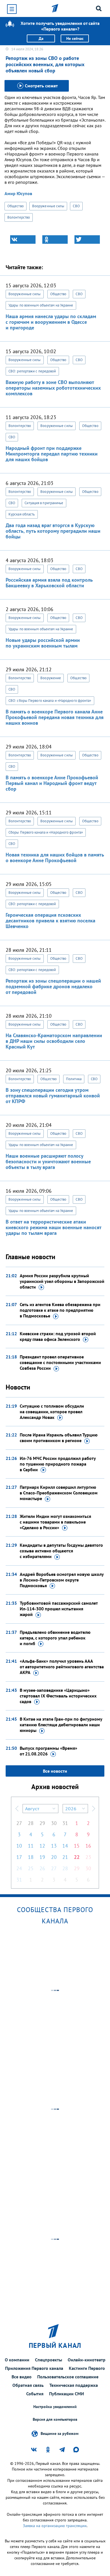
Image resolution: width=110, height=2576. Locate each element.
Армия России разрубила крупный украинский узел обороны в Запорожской (62, 1281)
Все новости (55, 1771)
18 (31, 1857)
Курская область (22, 514)
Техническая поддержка (74, 2385)
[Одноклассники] (55, 240)
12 (42, 1846)
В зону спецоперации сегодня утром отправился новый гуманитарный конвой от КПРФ (53, 1096)
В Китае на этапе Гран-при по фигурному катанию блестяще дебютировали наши (61, 1725)
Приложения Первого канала (34, 2368)
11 (31, 1846)
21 (65, 1857)
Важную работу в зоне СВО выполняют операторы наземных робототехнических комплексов (53, 388)
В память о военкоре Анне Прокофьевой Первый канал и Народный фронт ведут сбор (52, 783)
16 (88, 1846)
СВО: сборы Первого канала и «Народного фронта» (50, 701)
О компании (17, 2360)
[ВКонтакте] (23, 240)
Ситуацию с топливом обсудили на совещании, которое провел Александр (52, 1412)
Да (41, 38)
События (35, 2394)
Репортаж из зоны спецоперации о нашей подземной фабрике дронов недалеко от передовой (53, 986)
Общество (16, 206)
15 (77, 1846)
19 (42, 1857)
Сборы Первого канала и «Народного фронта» (46, 832)
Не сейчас (75, 38)
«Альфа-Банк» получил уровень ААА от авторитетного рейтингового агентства (62, 1667)
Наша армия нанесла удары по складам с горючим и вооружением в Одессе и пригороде (51, 322)
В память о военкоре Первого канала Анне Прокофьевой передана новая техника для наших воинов (55, 717)
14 (65, 1846)
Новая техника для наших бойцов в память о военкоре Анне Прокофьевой (55, 857)
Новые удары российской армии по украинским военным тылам (43, 643)
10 (19, 1846)
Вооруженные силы (48, 206)
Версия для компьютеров (55, 2419)
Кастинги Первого (87, 2368)
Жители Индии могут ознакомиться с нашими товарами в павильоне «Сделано (55, 1522)
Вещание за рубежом (60, 2433)
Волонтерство (19, 217)
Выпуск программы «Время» (49, 1751)
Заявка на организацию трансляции (55, 2526)
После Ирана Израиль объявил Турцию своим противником (59, 1438)
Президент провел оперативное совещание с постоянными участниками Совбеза (60, 1362)
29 (42, 1823)
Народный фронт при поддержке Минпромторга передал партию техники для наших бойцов (52, 454)
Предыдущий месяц (17, 1809)
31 (65, 1823)
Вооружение (51, 678)
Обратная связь (28, 2385)
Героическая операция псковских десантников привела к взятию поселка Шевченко (50, 921)
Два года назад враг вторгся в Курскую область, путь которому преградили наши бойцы (53, 531)
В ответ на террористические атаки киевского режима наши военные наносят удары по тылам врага (53, 1227)
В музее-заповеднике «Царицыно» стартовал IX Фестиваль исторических (58, 1696)
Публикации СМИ (67, 2394)
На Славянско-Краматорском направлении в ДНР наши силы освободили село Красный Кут (54, 1041)
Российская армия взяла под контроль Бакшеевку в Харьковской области (49, 583)
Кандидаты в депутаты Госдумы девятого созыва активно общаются (61, 1551)
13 (54, 1846)
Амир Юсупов (18, 193)
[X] (87, 240)
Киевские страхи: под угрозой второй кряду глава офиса (58, 1336)
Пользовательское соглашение (68, 2377)
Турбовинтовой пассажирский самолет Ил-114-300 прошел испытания (59, 1609)
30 (54, 1823)
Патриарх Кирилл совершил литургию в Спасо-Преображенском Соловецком (59, 1493)
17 (19, 1857)
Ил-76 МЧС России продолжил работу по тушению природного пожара (58, 1464)
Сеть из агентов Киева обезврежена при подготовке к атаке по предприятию (60, 1310)
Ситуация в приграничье (44, 503)
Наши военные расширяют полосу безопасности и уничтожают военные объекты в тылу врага (48, 1161)
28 (31, 1823)
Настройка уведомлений (55, 2407)
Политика (74, 1079)
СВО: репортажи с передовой (32, 371)
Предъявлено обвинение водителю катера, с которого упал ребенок (55, 1638)
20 (54, 1857)
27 (19, 1823)
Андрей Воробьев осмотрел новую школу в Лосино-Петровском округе (62, 1580)
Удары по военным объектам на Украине (41, 305)
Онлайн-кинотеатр (87, 2360)
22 (77, 1857)
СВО (76, 206)
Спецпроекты (49, 2360)
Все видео (22, 2377)
